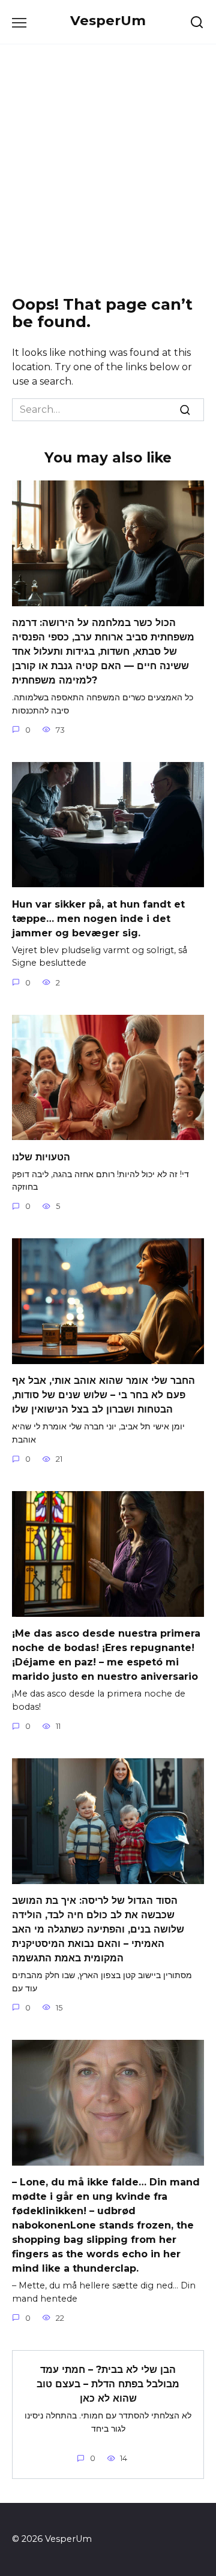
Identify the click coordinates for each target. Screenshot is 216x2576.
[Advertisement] (108, 170)
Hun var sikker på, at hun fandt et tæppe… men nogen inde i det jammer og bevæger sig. (98, 918)
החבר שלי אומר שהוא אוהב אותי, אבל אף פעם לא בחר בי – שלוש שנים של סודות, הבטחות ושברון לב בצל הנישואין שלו (103, 1395)
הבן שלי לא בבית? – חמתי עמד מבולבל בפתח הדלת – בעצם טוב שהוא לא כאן (108, 2384)
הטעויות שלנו (41, 1157)
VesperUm (108, 20)
